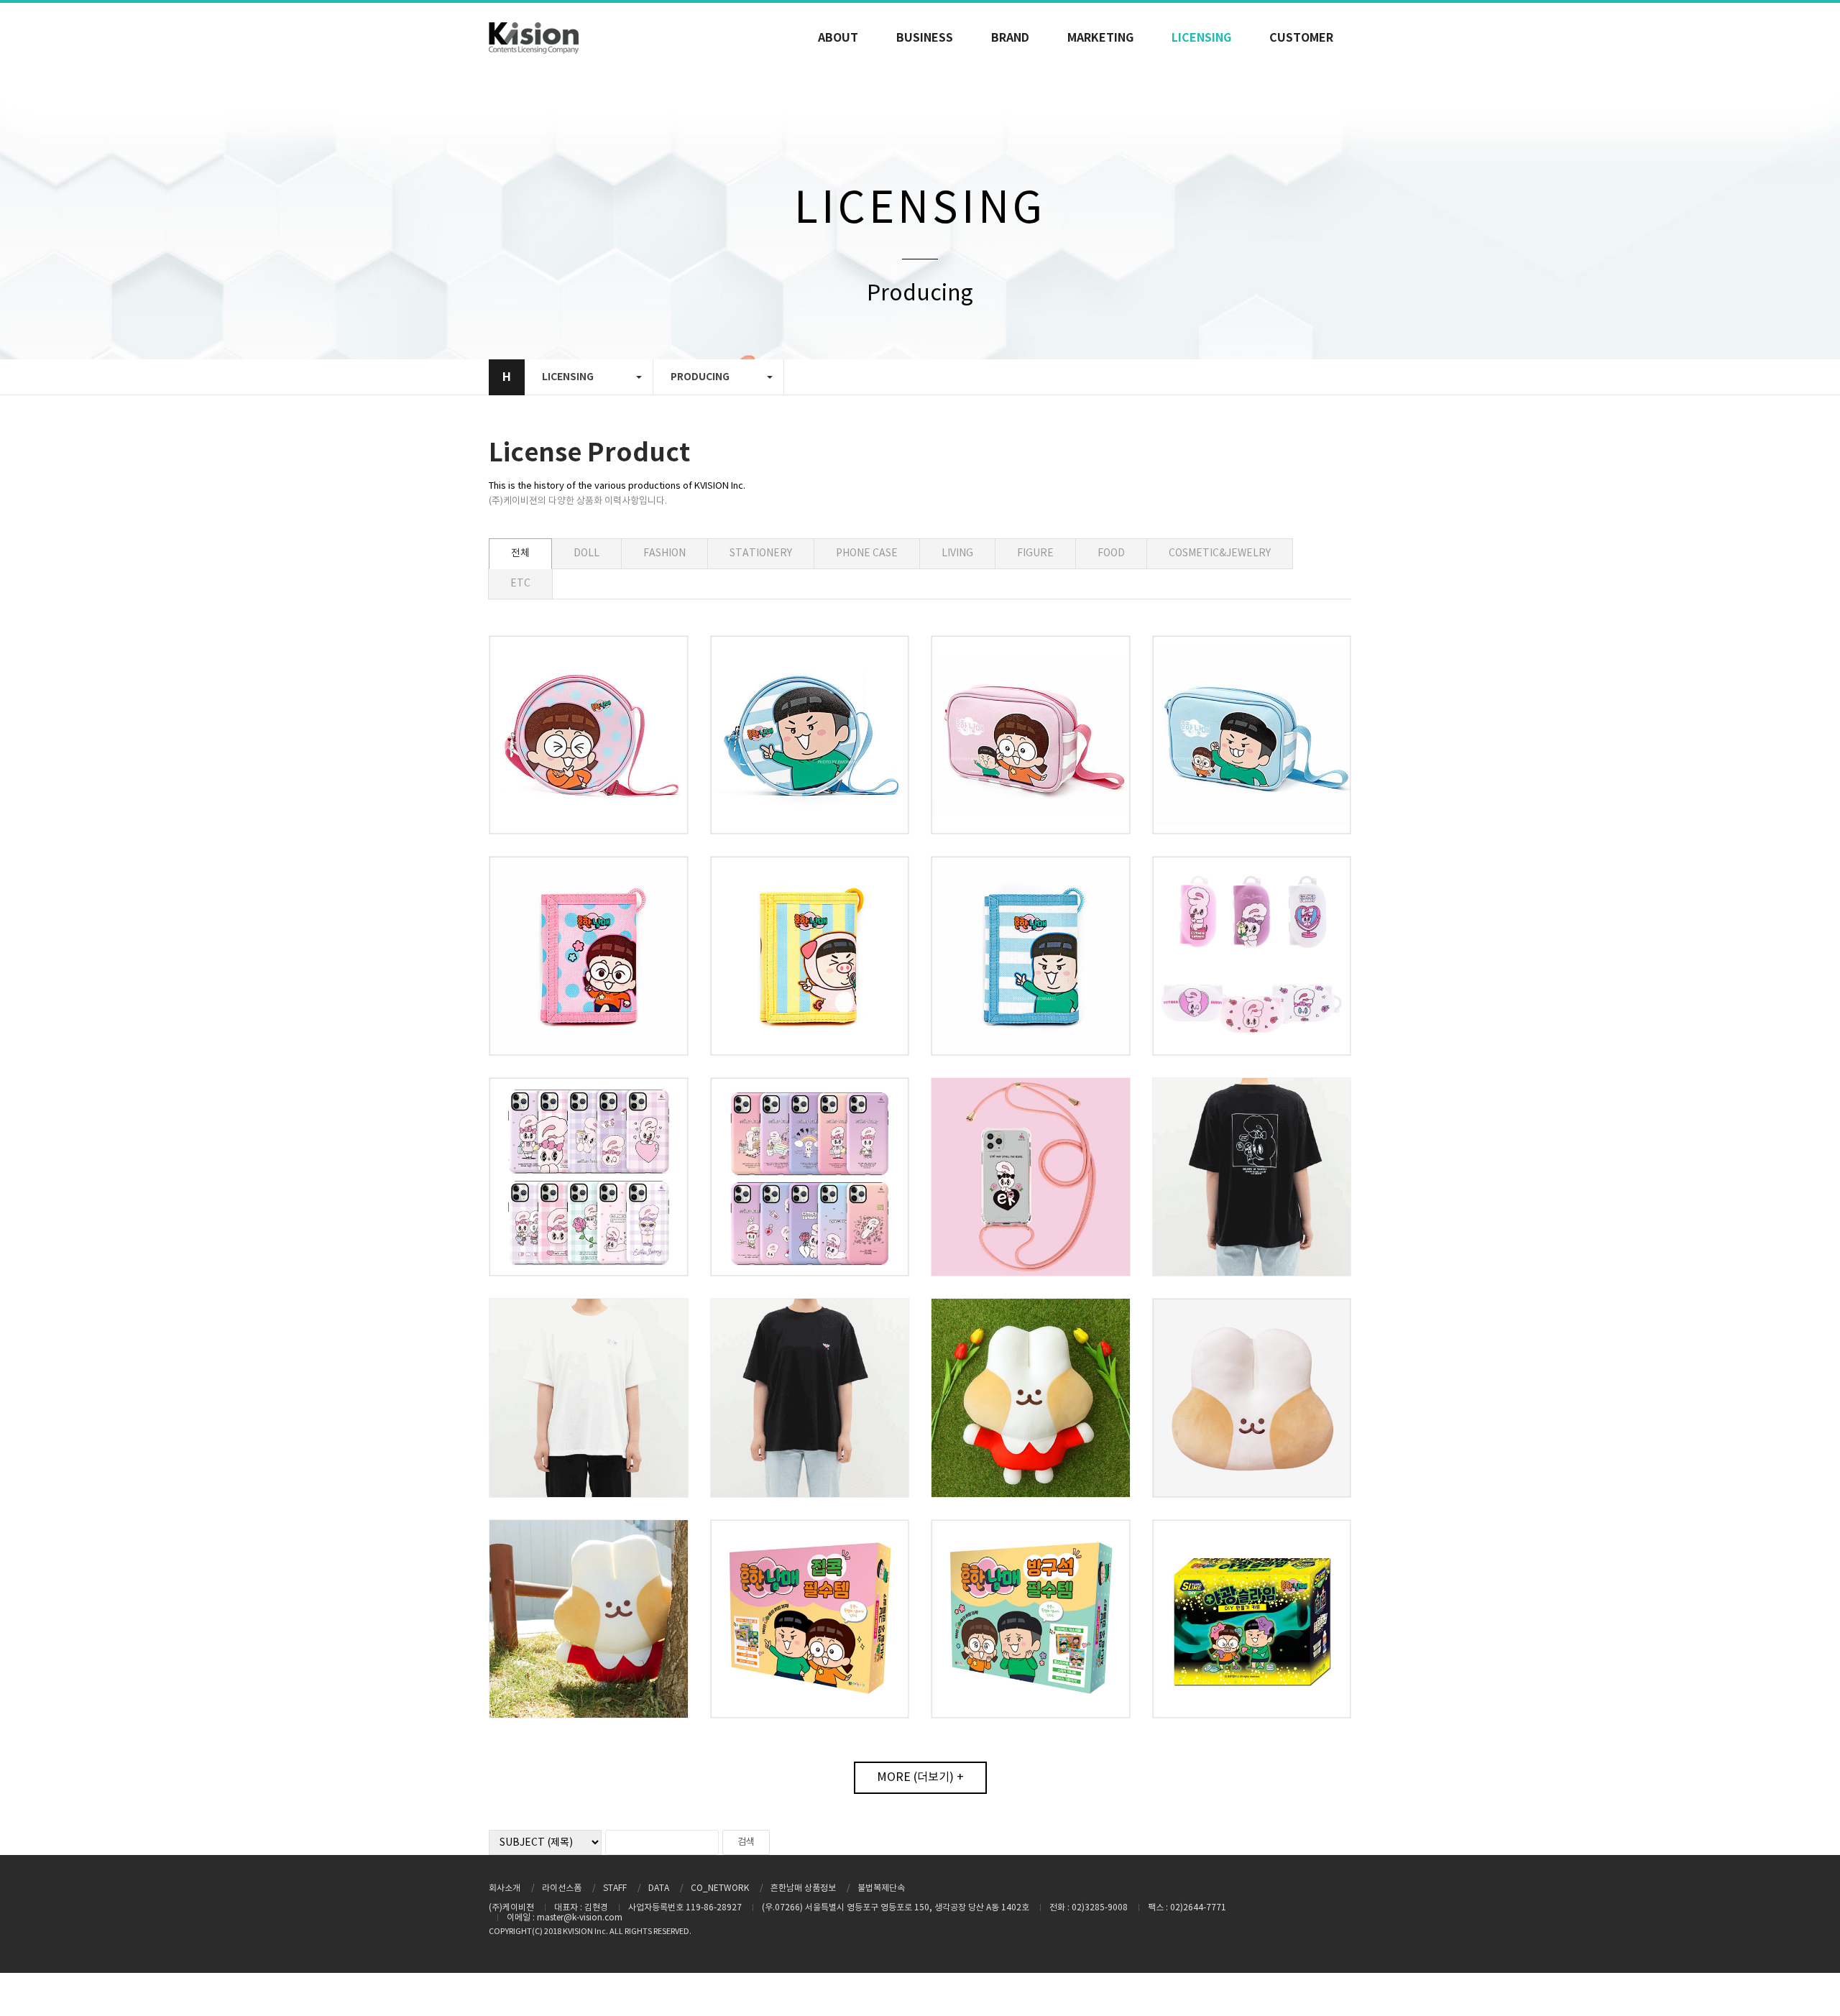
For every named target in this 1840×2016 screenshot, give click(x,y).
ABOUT (838, 38)
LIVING (957, 553)
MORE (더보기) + (920, 1777)
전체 (520, 553)
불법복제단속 (881, 1888)
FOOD (1111, 553)
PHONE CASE (867, 553)
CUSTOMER (1301, 38)
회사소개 (505, 1888)
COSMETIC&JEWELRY (1220, 553)
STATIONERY (761, 553)
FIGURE (1035, 553)
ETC (520, 584)
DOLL (586, 553)
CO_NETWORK (720, 1888)
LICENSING (1201, 38)
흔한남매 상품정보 (803, 1888)
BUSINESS (925, 38)
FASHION (664, 553)
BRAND (1010, 38)
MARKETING (1100, 38)
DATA (659, 1888)
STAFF (615, 1888)
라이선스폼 (562, 1888)
